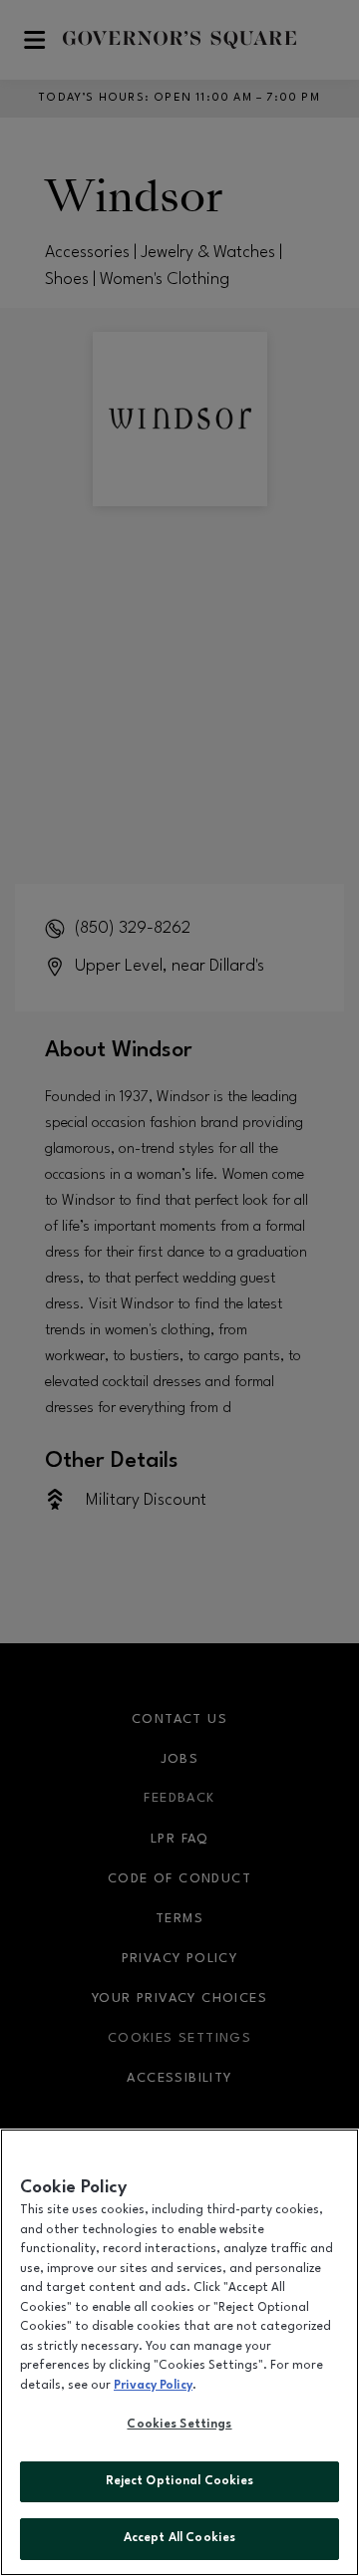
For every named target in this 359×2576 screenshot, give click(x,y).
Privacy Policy (153, 2386)
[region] (179, 2352)
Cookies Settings (179, 2425)
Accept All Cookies (179, 2538)
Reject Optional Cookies (180, 2481)
